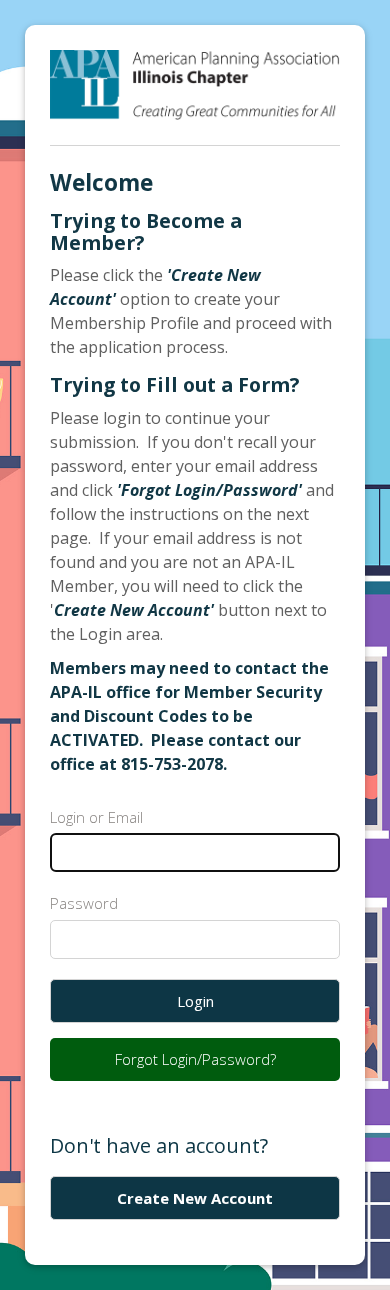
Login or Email (96, 817)
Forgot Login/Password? (195, 1059)
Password (84, 903)
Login (195, 1001)
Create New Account (195, 1198)
